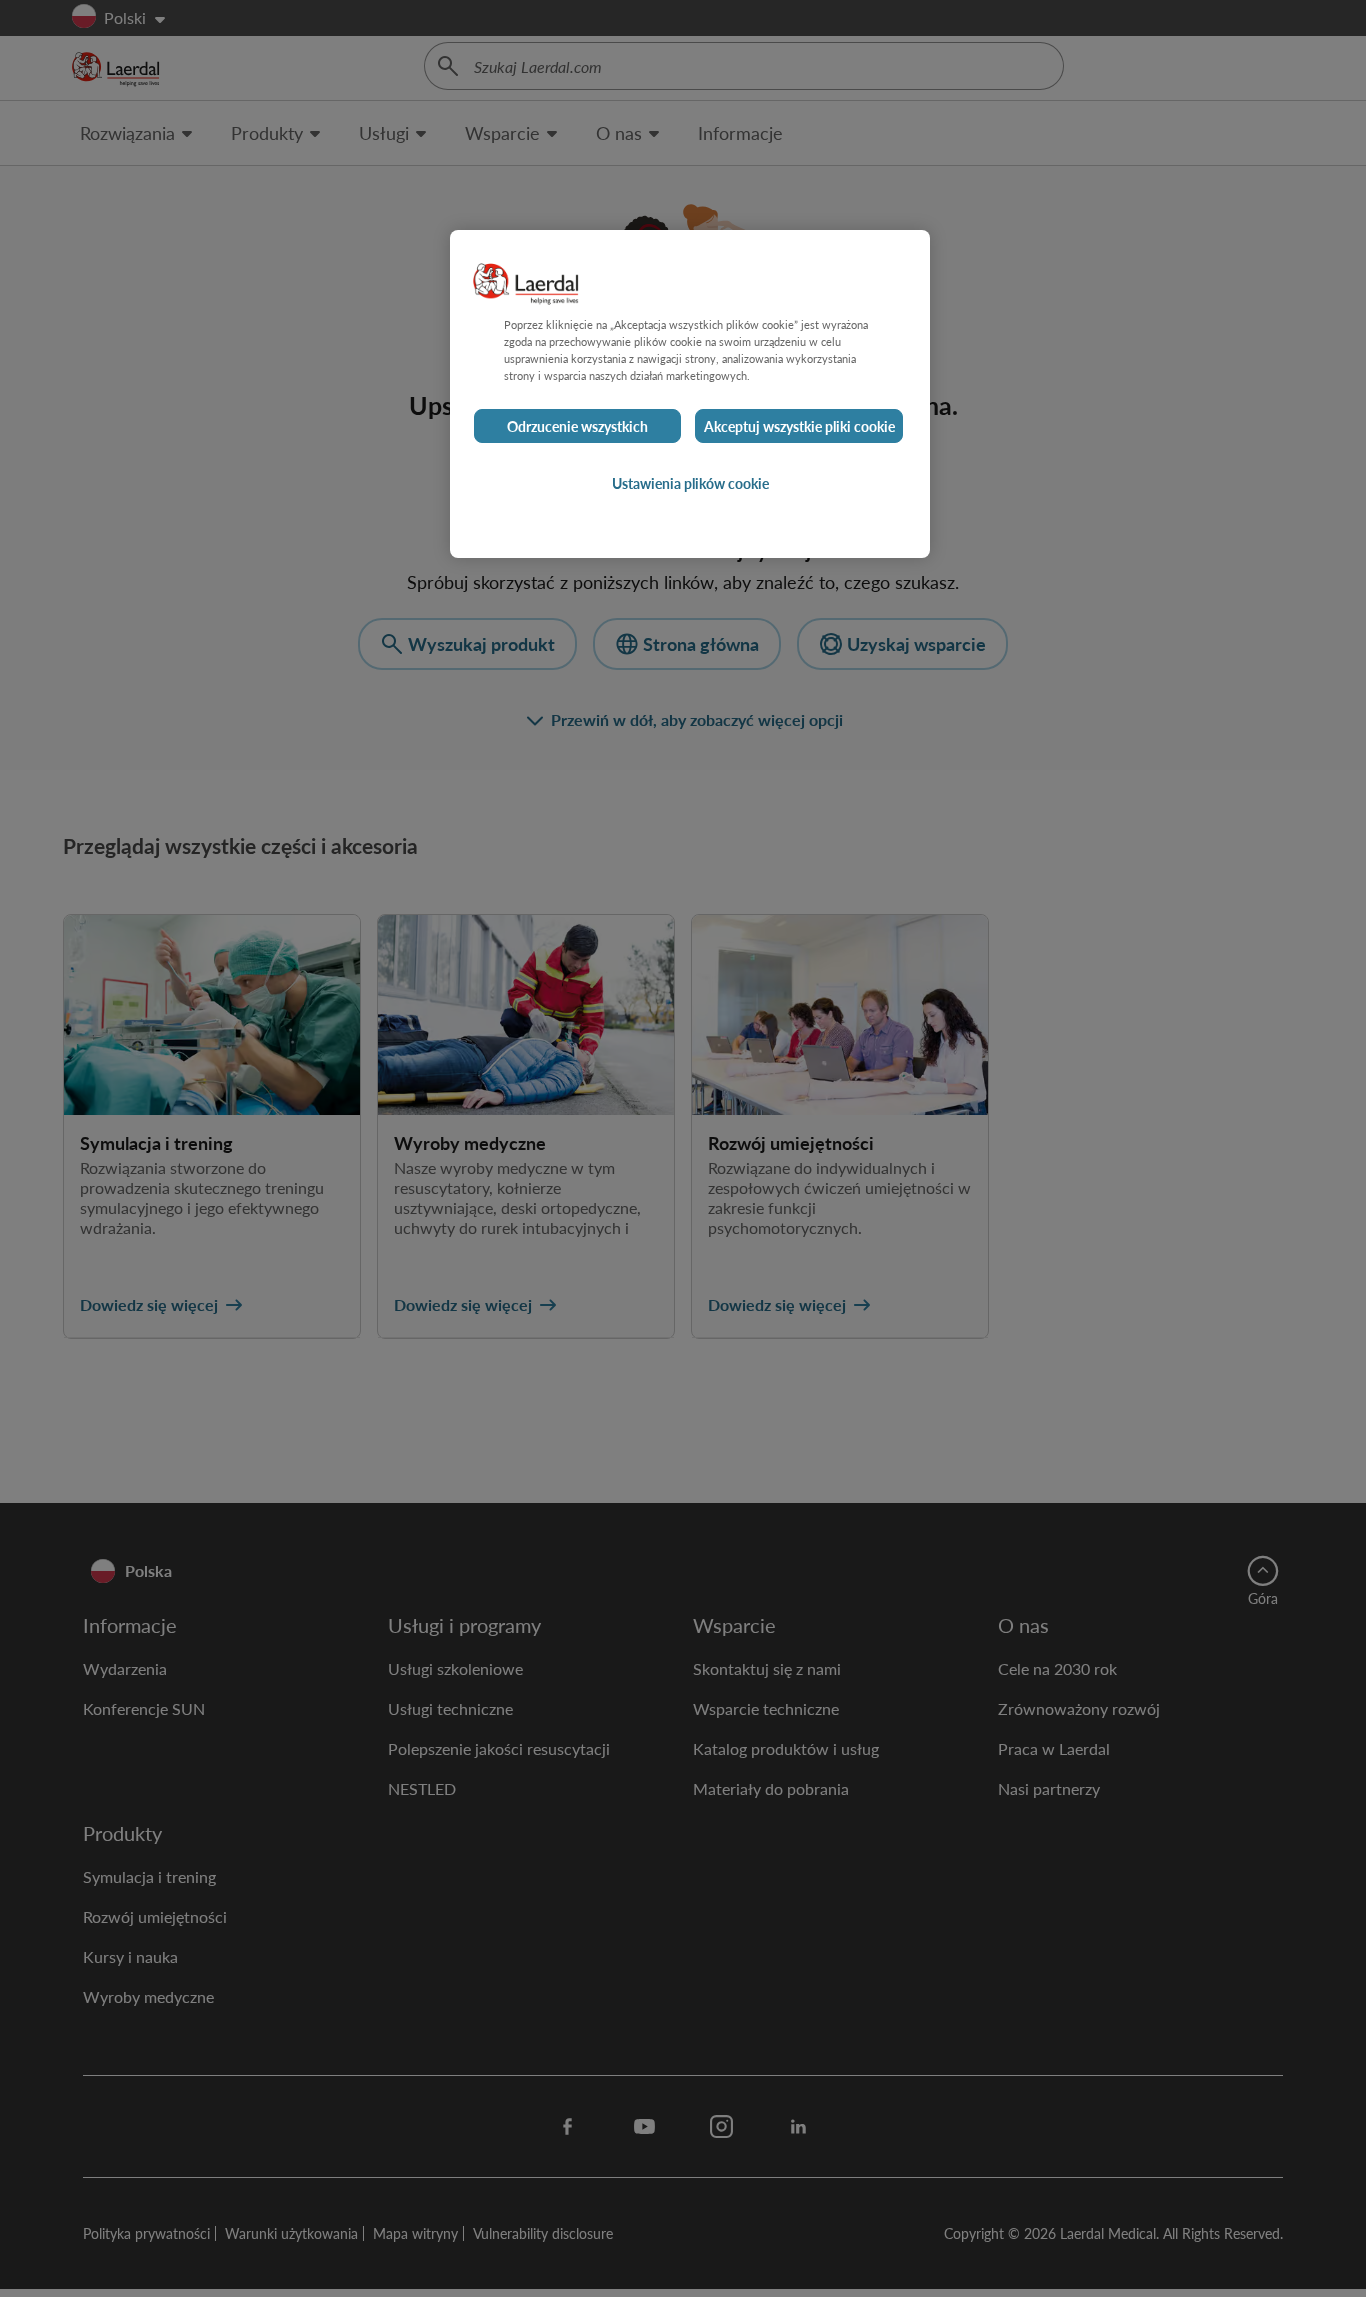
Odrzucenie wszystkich (577, 426)
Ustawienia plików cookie (690, 483)
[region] (690, 394)
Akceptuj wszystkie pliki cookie (799, 426)
